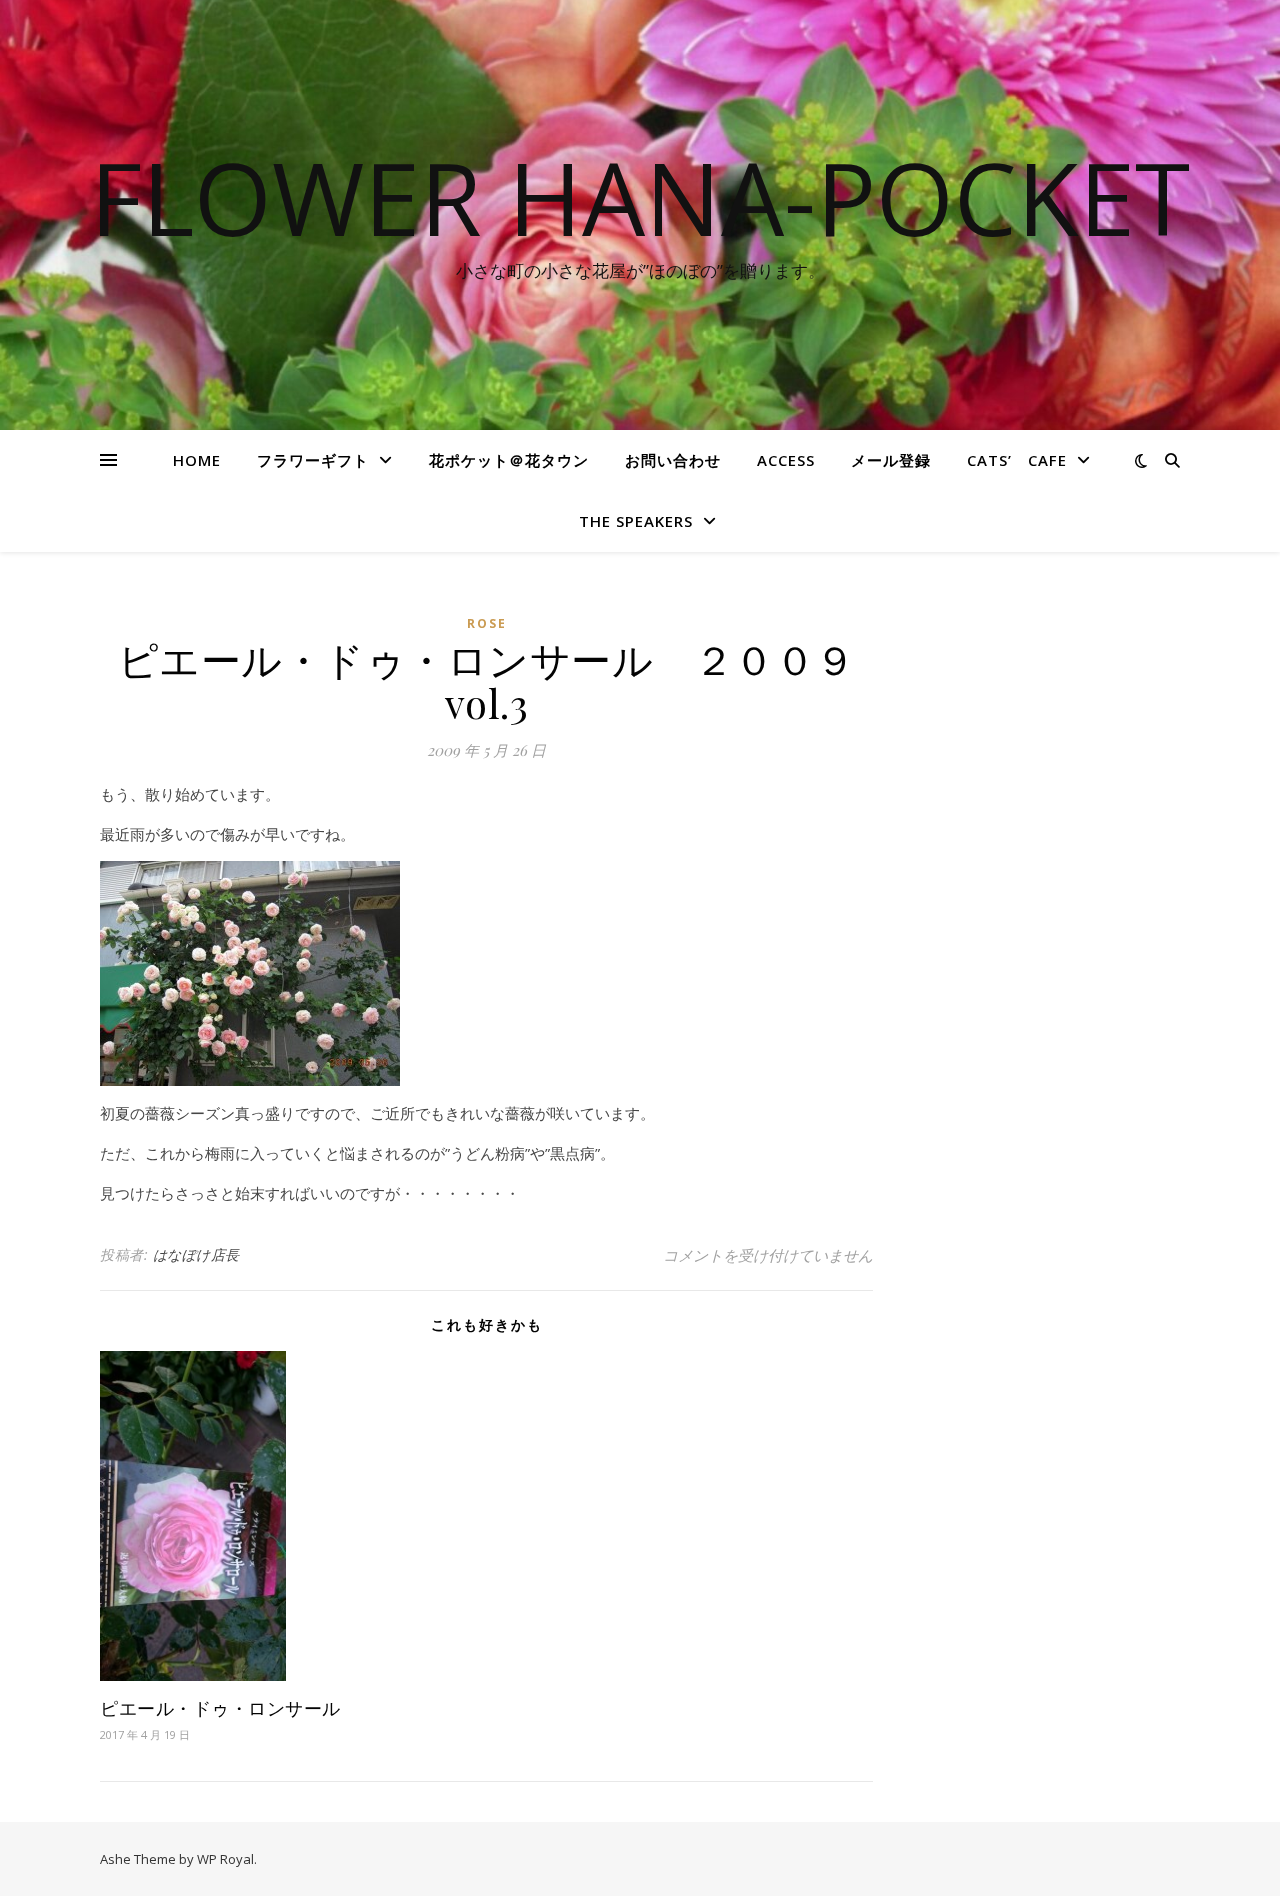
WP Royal (225, 1859)
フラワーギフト (313, 460)
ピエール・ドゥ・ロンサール (220, 1708)
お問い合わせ (673, 460)
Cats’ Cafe (1017, 460)
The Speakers (636, 521)
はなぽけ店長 (196, 1254)
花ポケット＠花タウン (509, 460)
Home (197, 460)
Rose (487, 623)
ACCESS (786, 460)
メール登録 (891, 460)
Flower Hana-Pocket (640, 197)
